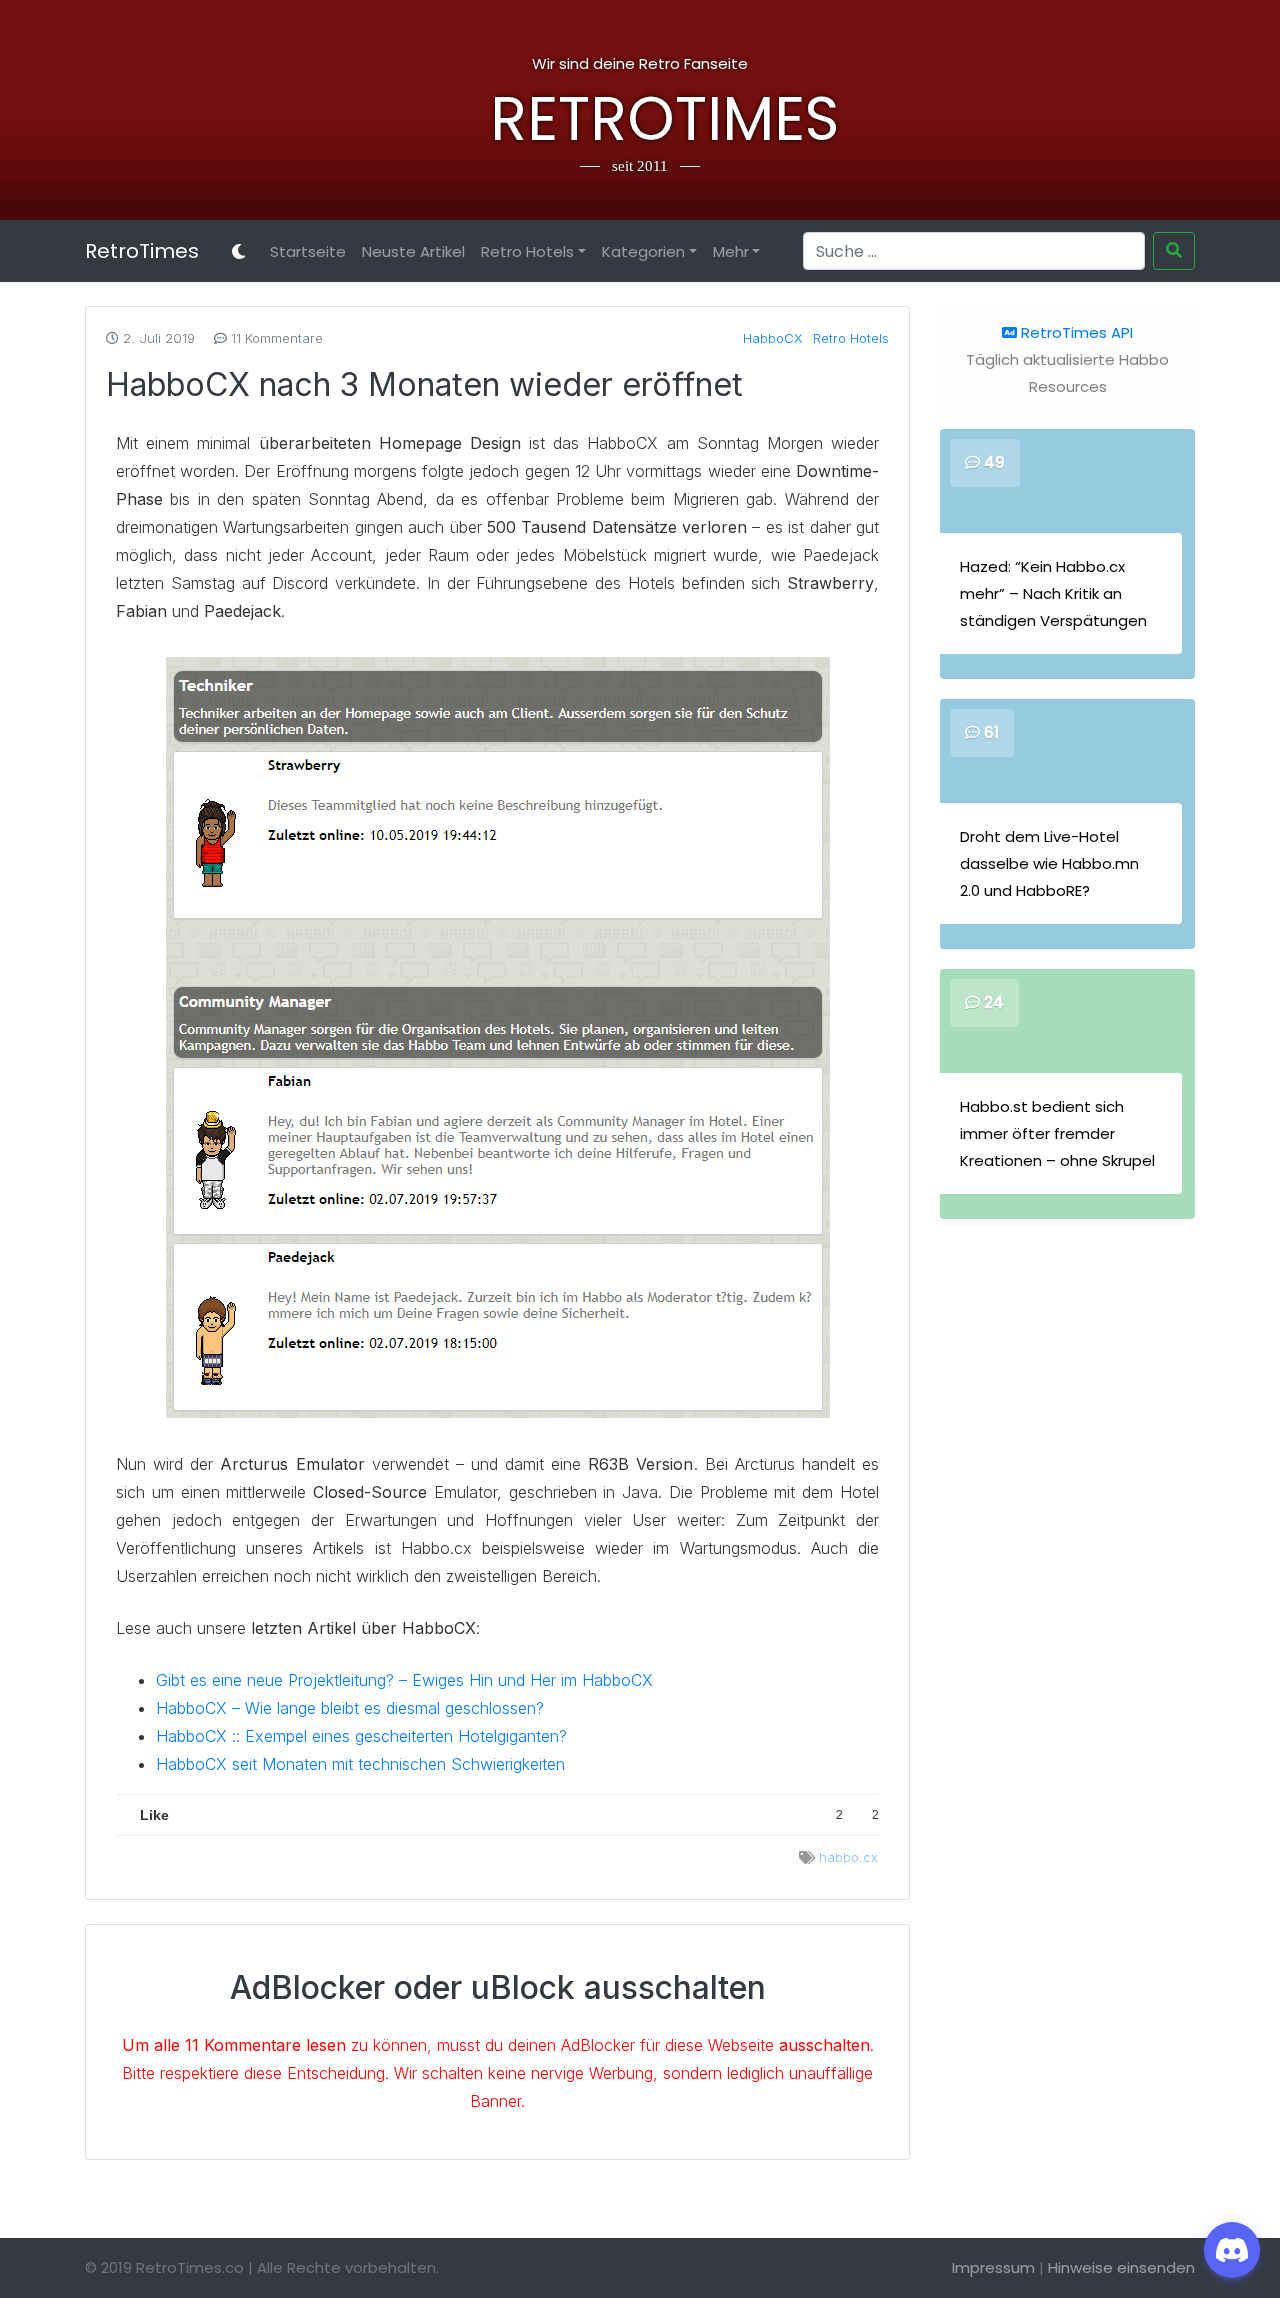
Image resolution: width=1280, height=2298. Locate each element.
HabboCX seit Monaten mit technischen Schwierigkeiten (360, 1764)
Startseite (308, 251)
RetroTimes (640, 119)
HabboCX (773, 338)
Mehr (731, 251)
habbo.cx (848, 1857)
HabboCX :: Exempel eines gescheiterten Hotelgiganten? (361, 1736)
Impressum (993, 2267)
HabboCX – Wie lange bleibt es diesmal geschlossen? (350, 1708)
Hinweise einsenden (1121, 2267)
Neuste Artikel (413, 251)
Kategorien (643, 251)
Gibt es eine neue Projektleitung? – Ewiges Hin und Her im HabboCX (404, 1680)
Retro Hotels (527, 251)
